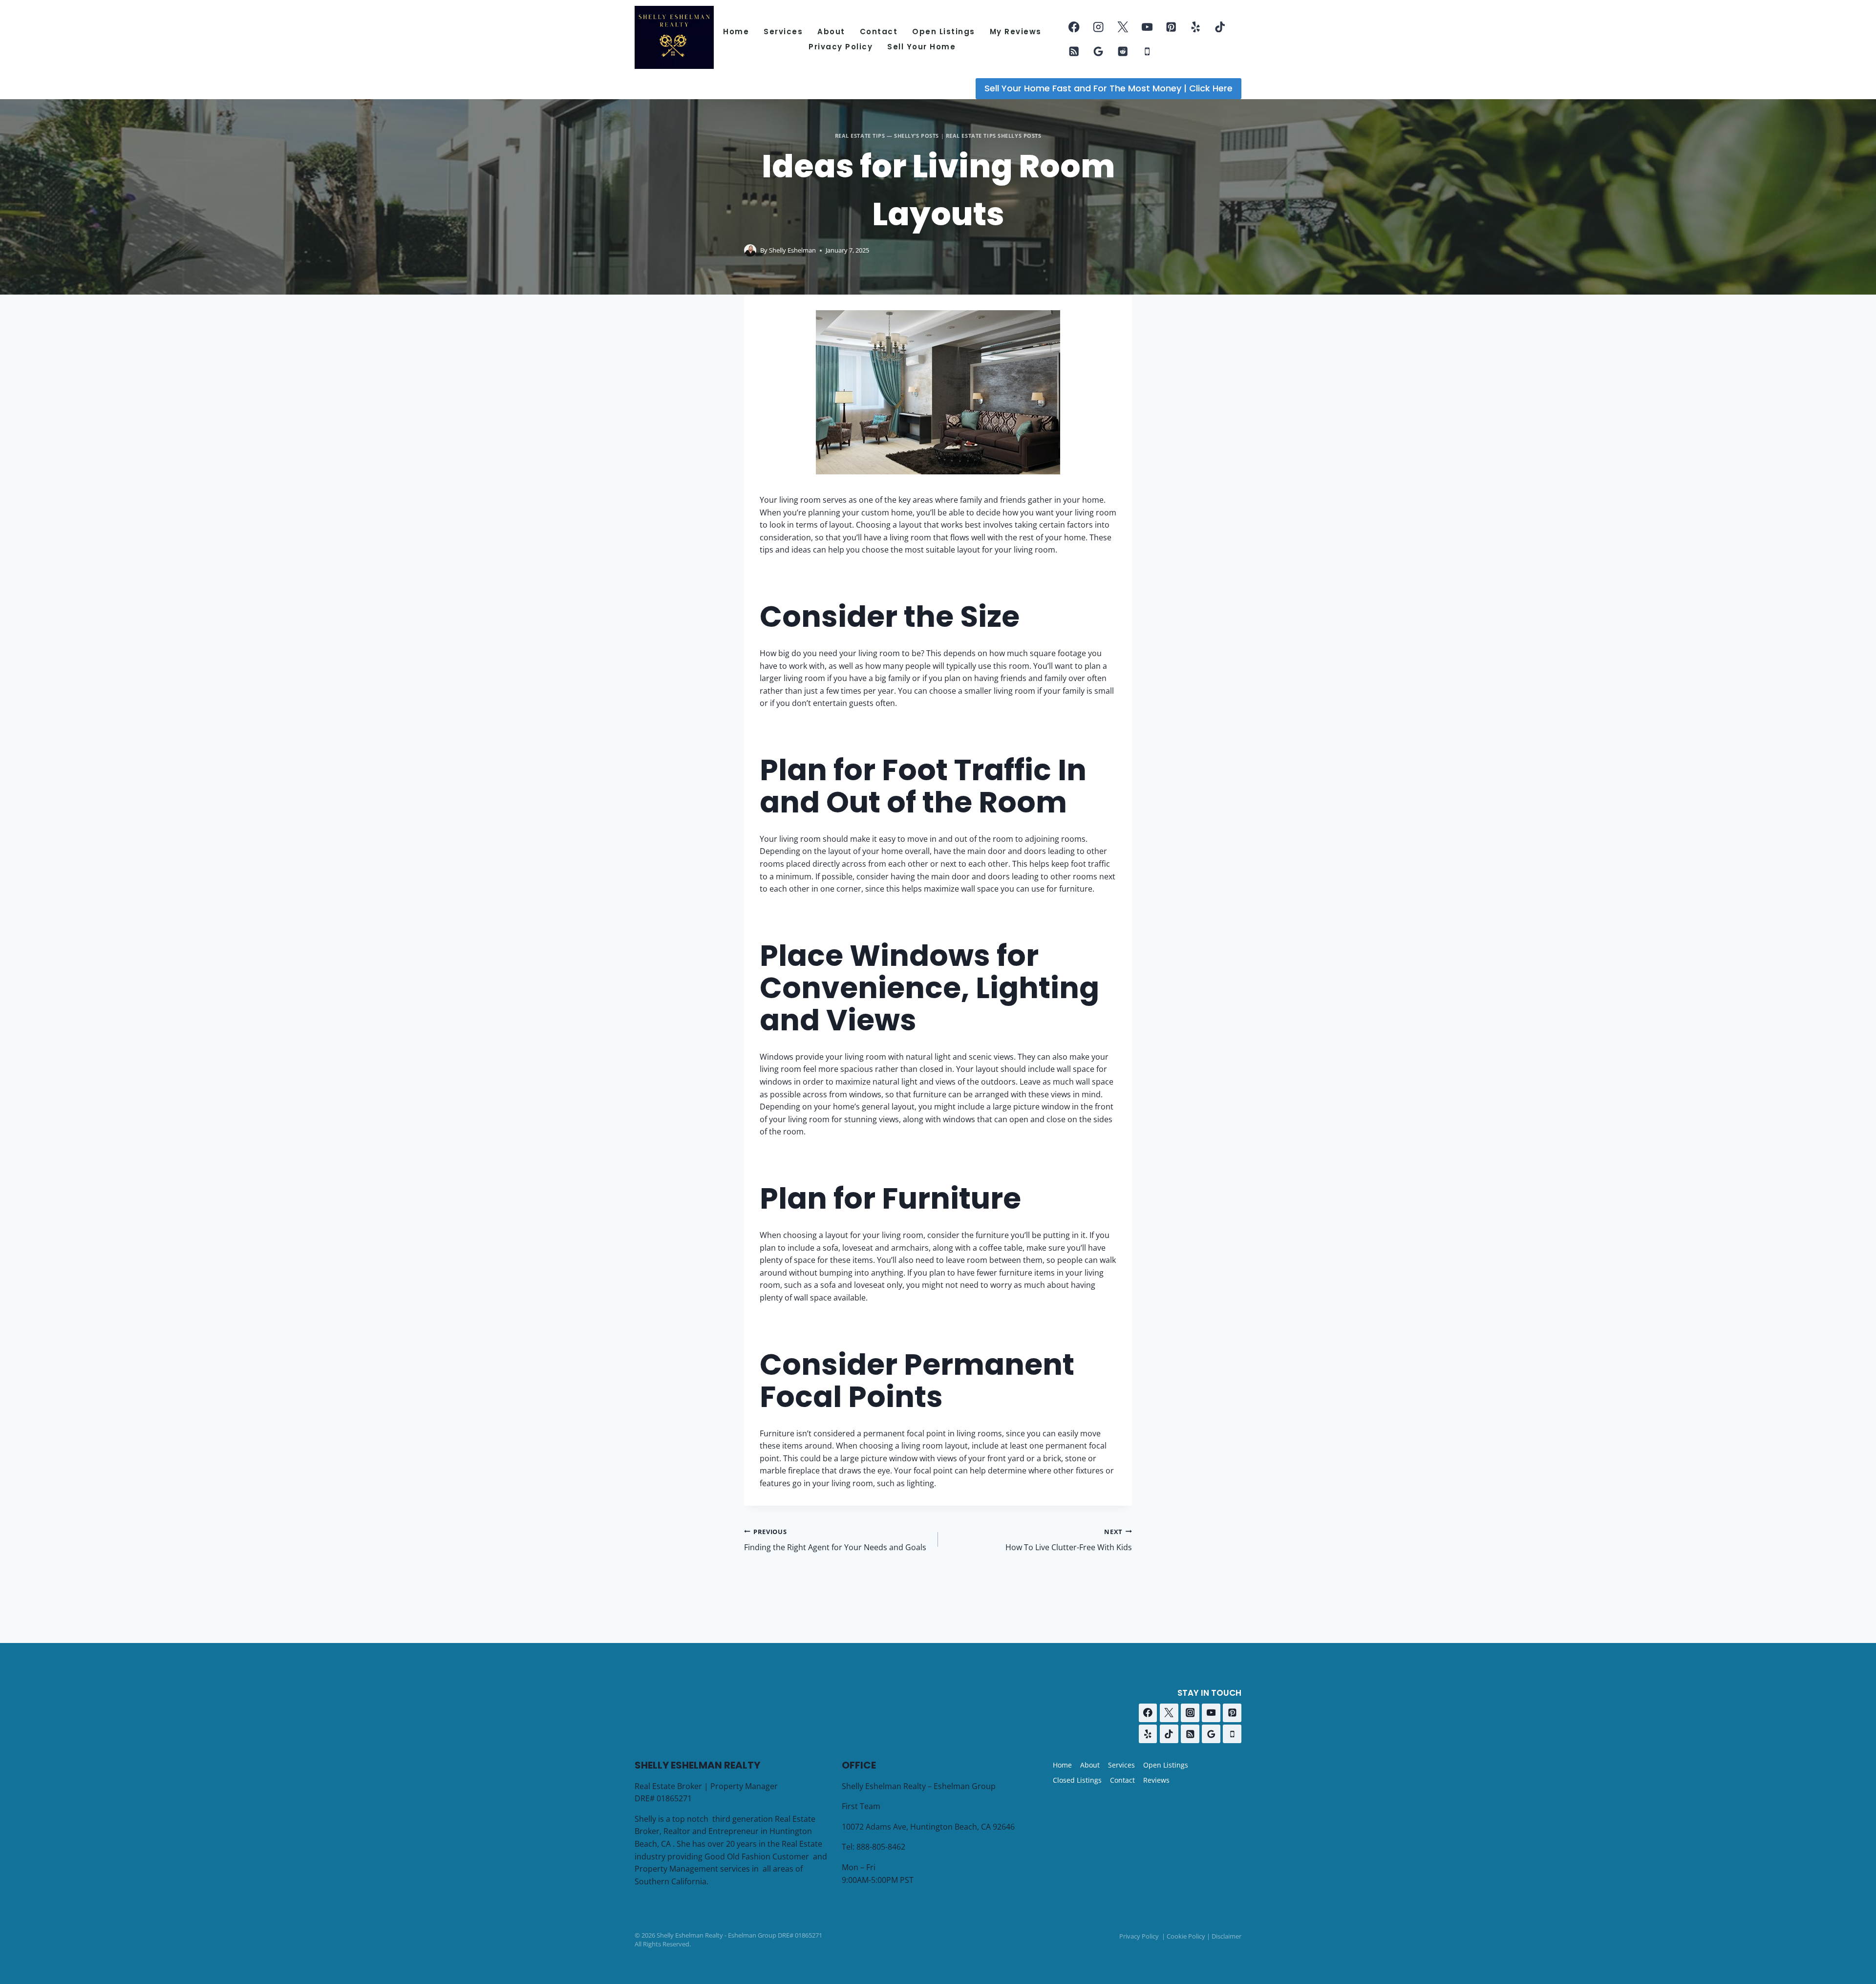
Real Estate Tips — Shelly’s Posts (887, 136)
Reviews (1156, 1780)
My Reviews (1016, 32)
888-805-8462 (881, 1847)
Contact (879, 32)
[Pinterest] (1171, 27)
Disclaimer (1226, 1936)
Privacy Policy (841, 47)
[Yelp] (1196, 27)
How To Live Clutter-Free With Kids (1069, 1540)
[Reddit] (1123, 52)
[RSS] (1074, 52)
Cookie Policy (1186, 1936)
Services (783, 32)
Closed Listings (1077, 1780)
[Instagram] (1098, 27)
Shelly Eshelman (792, 250)
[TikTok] (1220, 27)
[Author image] (750, 250)
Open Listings (944, 32)
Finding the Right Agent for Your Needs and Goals (835, 1540)
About (831, 32)
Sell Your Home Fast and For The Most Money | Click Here (1109, 88)
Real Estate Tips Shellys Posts (994, 136)
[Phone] (1147, 52)
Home (736, 32)
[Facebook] (1074, 27)
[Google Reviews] (1098, 52)
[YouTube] (1147, 27)
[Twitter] (1123, 27)
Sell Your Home (921, 47)
